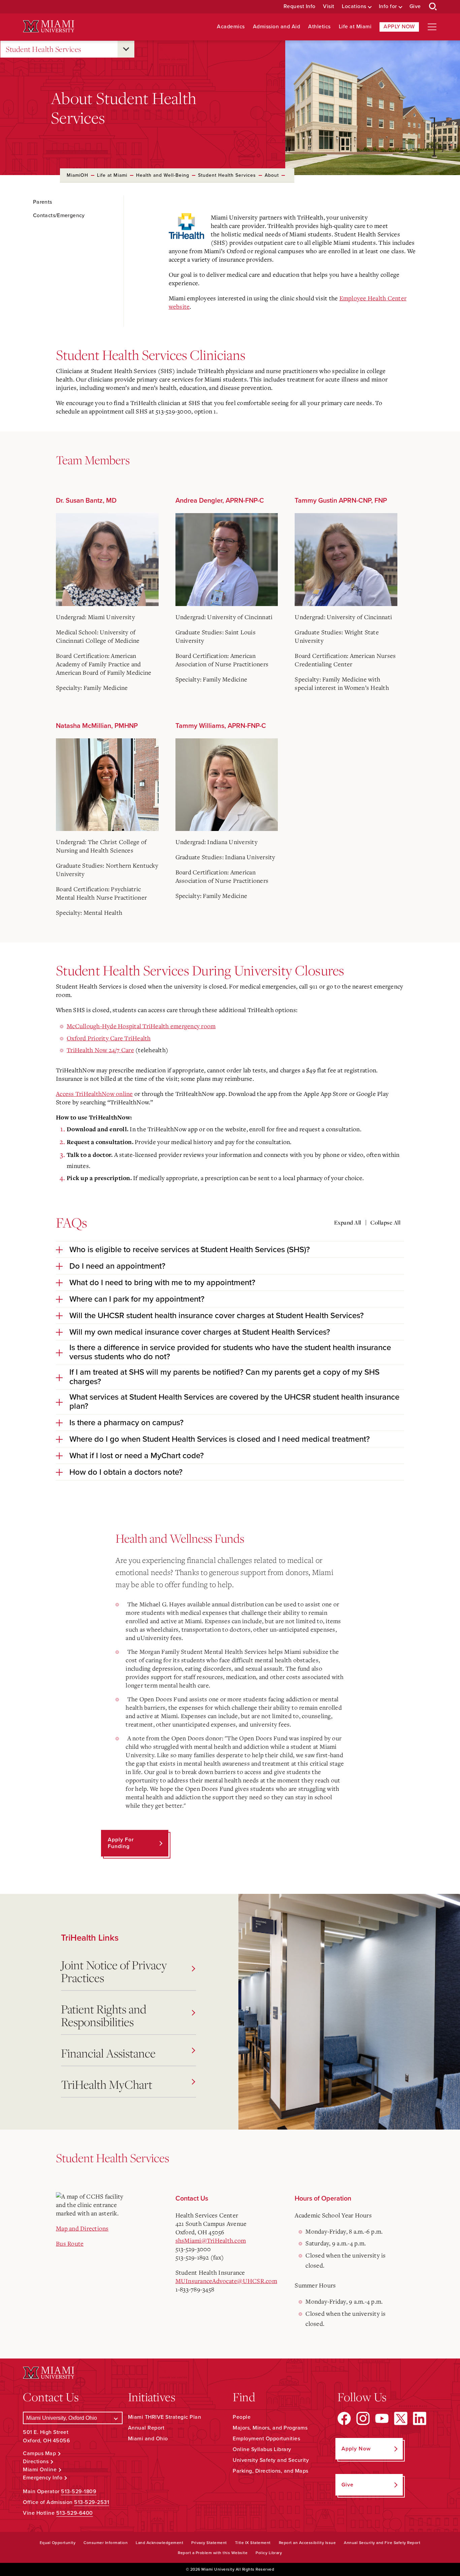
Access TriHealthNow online (94, 1094)
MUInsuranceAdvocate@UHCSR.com (226, 2281)
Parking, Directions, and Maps (271, 2471)
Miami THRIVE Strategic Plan (165, 2417)
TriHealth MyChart (107, 2084)
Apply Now (399, 27)
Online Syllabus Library (262, 2449)
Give (415, 7)
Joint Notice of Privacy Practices (114, 1971)
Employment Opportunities (266, 2439)
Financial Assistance (108, 2053)
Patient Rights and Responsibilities (104, 2015)
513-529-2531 (92, 2502)
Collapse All (385, 1223)
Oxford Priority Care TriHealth (109, 1038)
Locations (354, 7)
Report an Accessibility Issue (307, 2543)
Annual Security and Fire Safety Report (382, 2543)
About (272, 175)
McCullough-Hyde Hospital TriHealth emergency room (141, 1026)
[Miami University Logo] (48, 26)
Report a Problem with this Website (213, 2553)
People (242, 2417)
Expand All (348, 1223)
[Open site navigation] (432, 27)
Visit (329, 7)
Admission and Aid (277, 27)
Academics (231, 27)
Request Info (300, 7)
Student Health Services (44, 49)
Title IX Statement (253, 2543)
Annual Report (146, 2428)
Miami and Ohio (148, 2439)
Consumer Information (106, 2543)
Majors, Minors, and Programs (270, 2428)
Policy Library (269, 2553)
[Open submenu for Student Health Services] (126, 49)
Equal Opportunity (58, 2543)
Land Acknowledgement (159, 2543)
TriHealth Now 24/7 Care (100, 1050)
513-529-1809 (79, 2491)
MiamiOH (77, 175)
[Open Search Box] (433, 7)
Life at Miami (355, 27)
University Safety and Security (271, 2460)
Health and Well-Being (163, 175)
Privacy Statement (209, 2543)
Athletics (319, 27)
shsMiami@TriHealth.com (211, 2240)
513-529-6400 (75, 2513)
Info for (388, 7)
